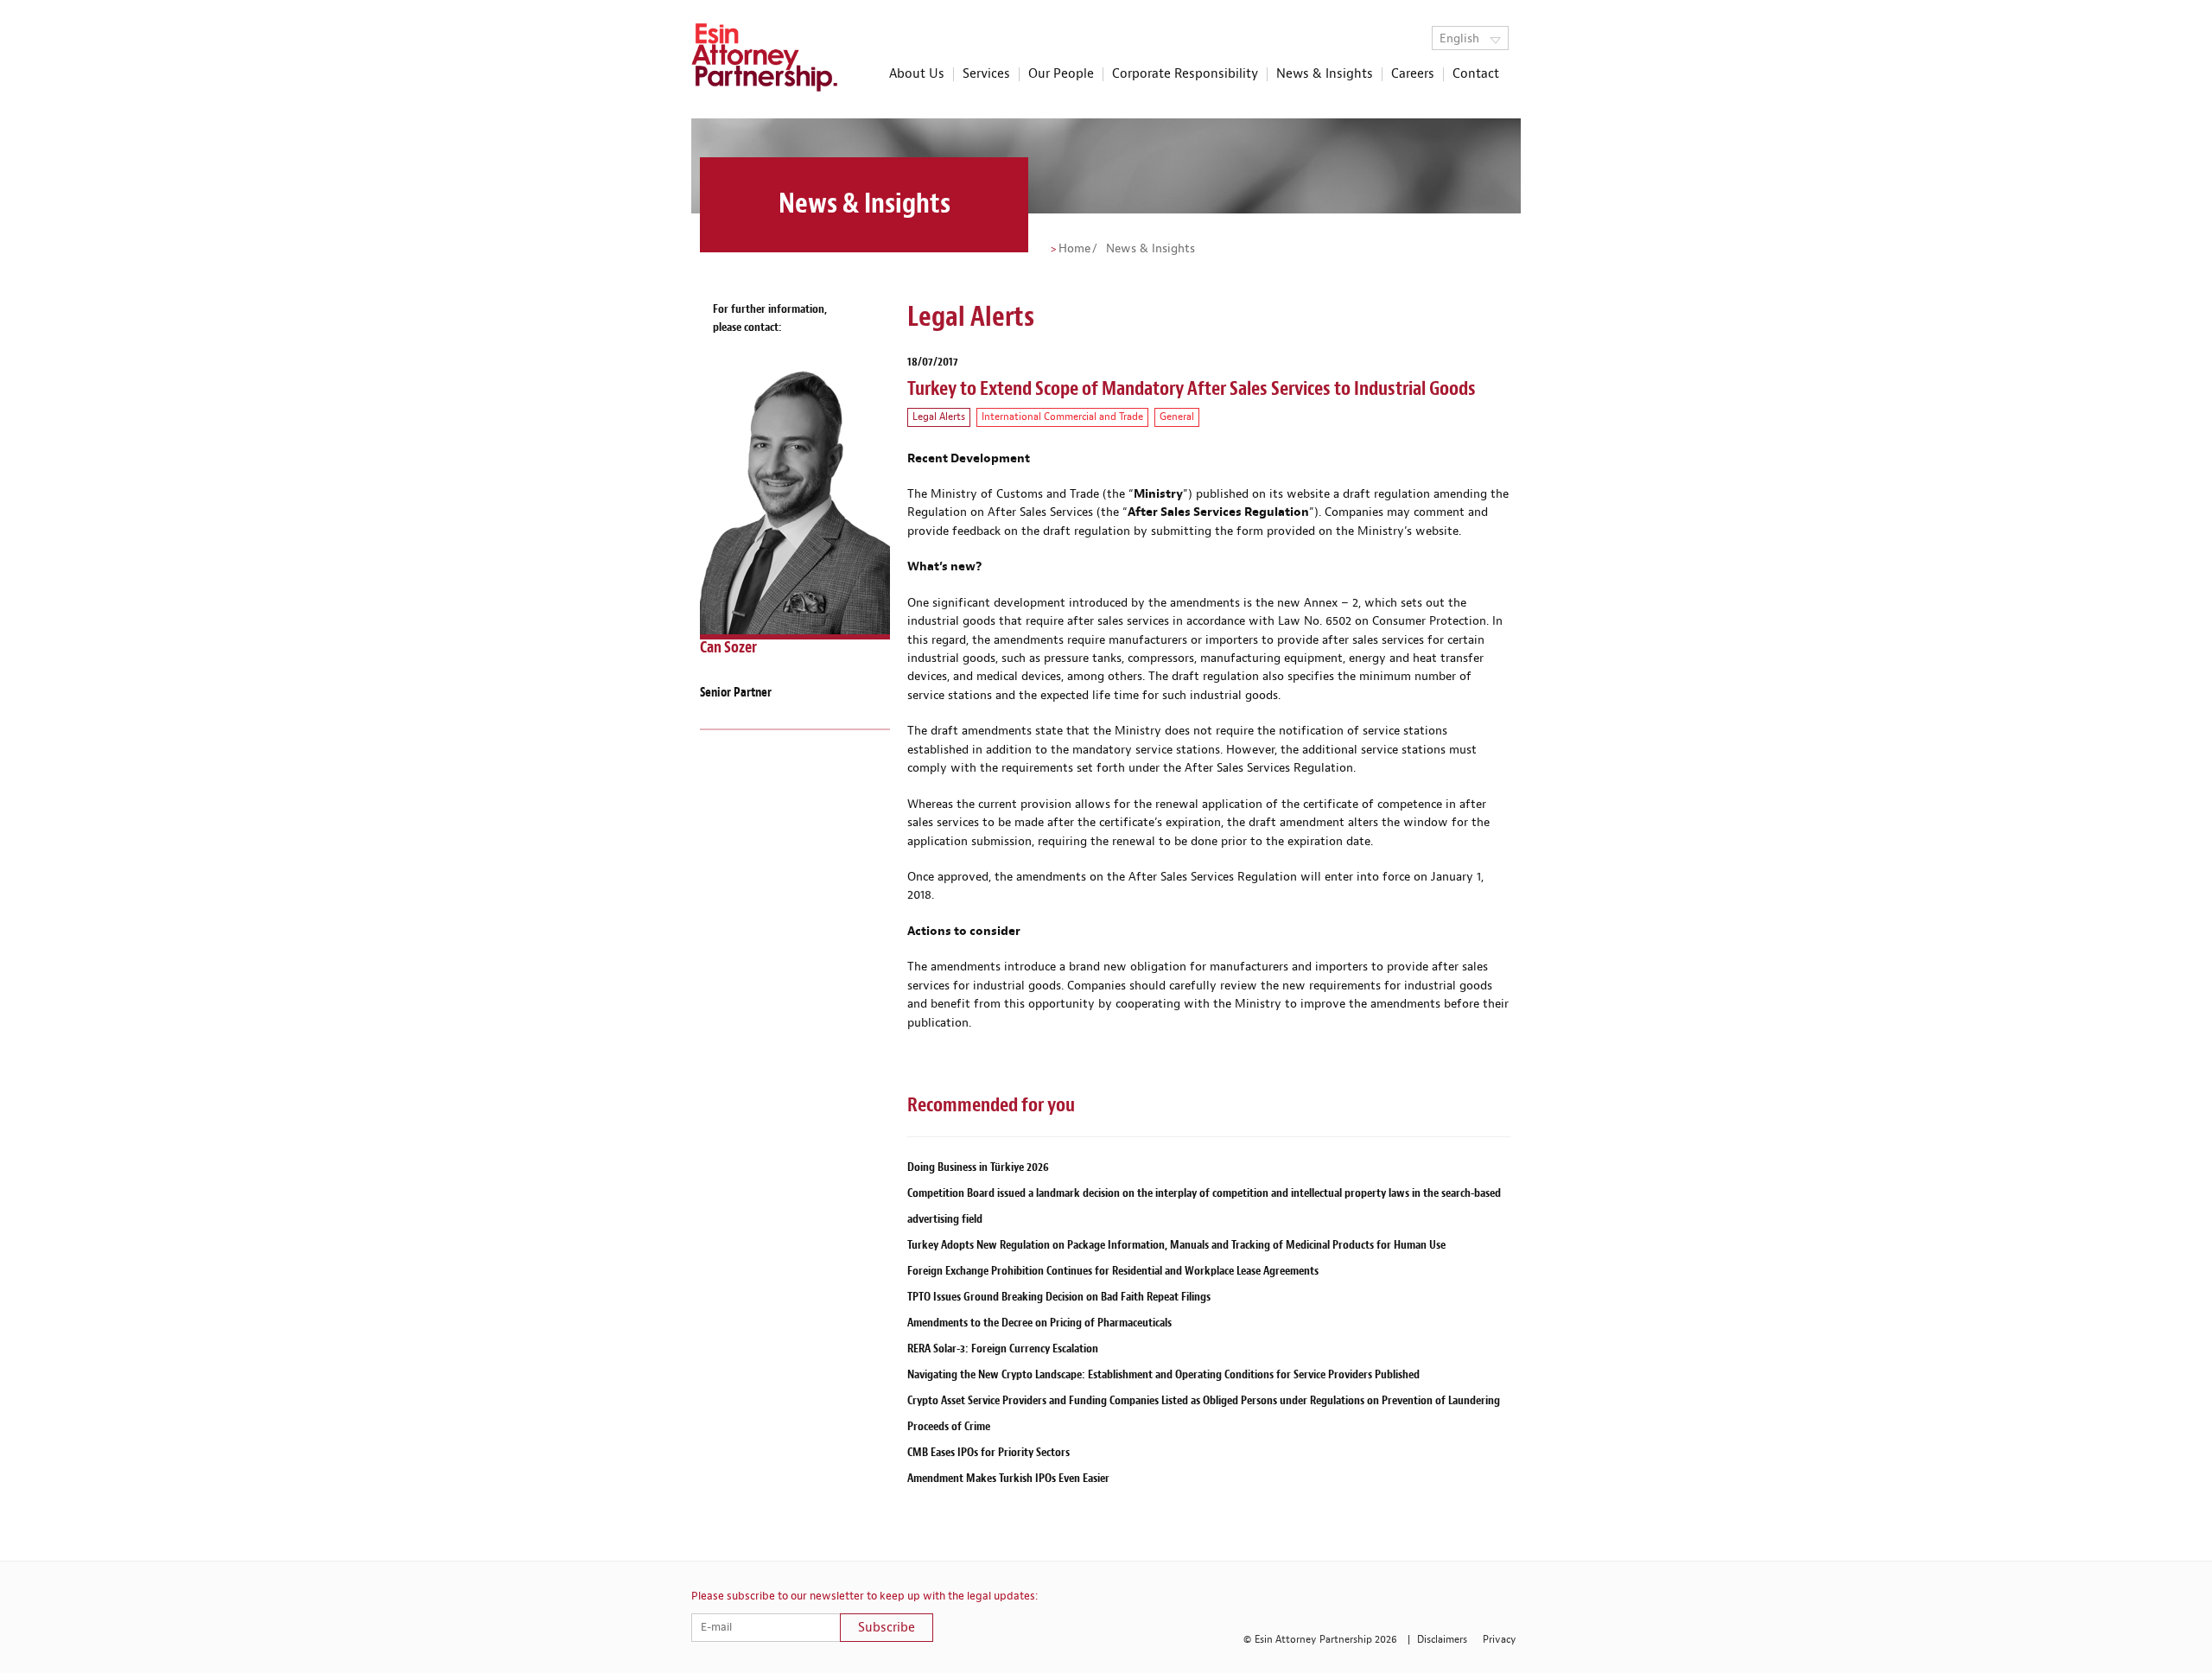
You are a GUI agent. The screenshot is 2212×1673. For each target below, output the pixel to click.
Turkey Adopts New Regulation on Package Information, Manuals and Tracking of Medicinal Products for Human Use (1176, 1245)
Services (986, 74)
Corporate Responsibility (1185, 74)
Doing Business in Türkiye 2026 (978, 1167)
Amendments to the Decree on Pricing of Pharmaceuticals (1039, 1323)
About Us (917, 74)
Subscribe (887, 1628)
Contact (1476, 74)
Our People (1061, 74)
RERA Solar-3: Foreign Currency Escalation (1003, 1349)
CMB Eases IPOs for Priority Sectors (988, 1452)
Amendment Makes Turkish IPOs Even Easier (1008, 1478)
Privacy (1500, 1640)
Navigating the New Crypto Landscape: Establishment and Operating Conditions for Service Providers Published (1163, 1374)
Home (1074, 249)
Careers (1413, 74)
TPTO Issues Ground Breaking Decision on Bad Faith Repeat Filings (1059, 1297)
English (1461, 39)
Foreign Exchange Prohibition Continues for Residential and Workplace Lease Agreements (1113, 1271)
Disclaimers (1442, 1640)
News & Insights (1325, 74)
